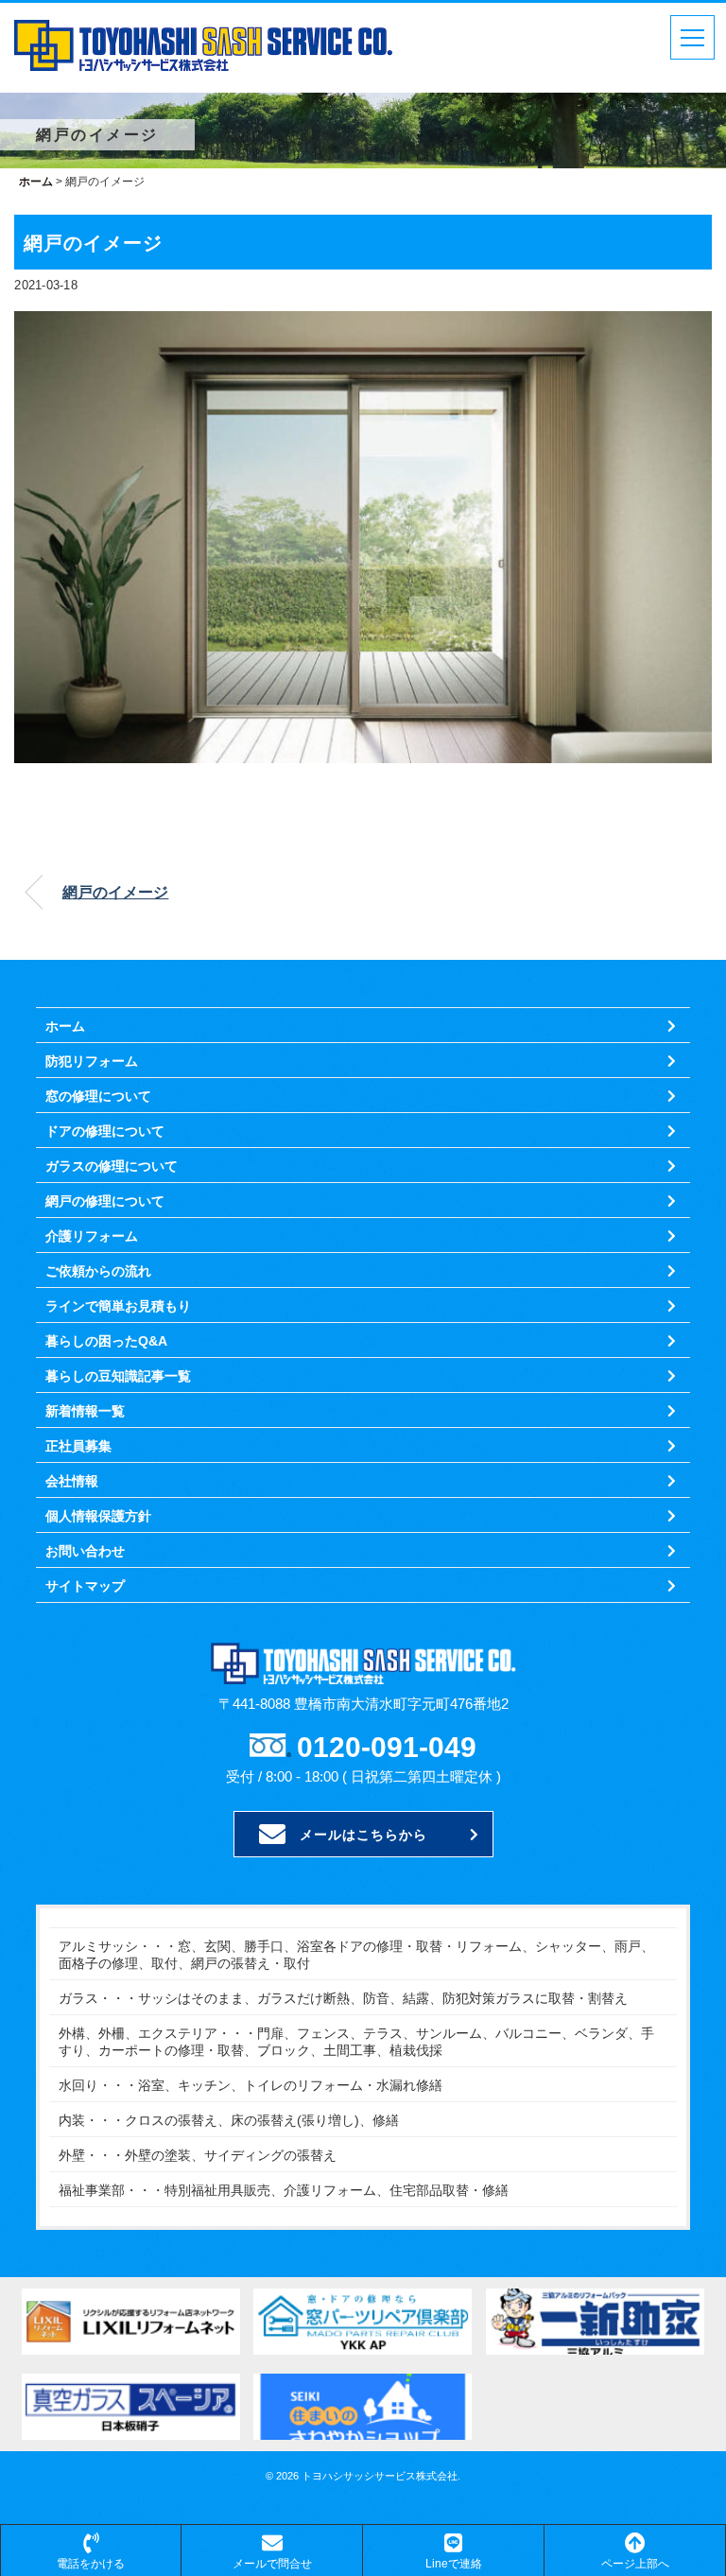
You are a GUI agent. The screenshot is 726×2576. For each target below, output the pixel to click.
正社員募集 (78, 1446)
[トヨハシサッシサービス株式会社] (203, 33)
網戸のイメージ (115, 892)
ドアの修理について (105, 1131)
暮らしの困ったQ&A (106, 1341)
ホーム (65, 1026)
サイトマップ (85, 1586)
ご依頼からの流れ (98, 1271)
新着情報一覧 (85, 1411)
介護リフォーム (92, 1236)
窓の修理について (98, 1096)
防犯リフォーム (92, 1061)
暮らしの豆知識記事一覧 (118, 1376)
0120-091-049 (387, 1747)
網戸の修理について (105, 1201)
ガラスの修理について (112, 1166)
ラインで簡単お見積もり (118, 1306)
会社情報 (72, 1481)
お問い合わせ (85, 1551)
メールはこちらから (363, 1835)
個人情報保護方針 (98, 1516)
